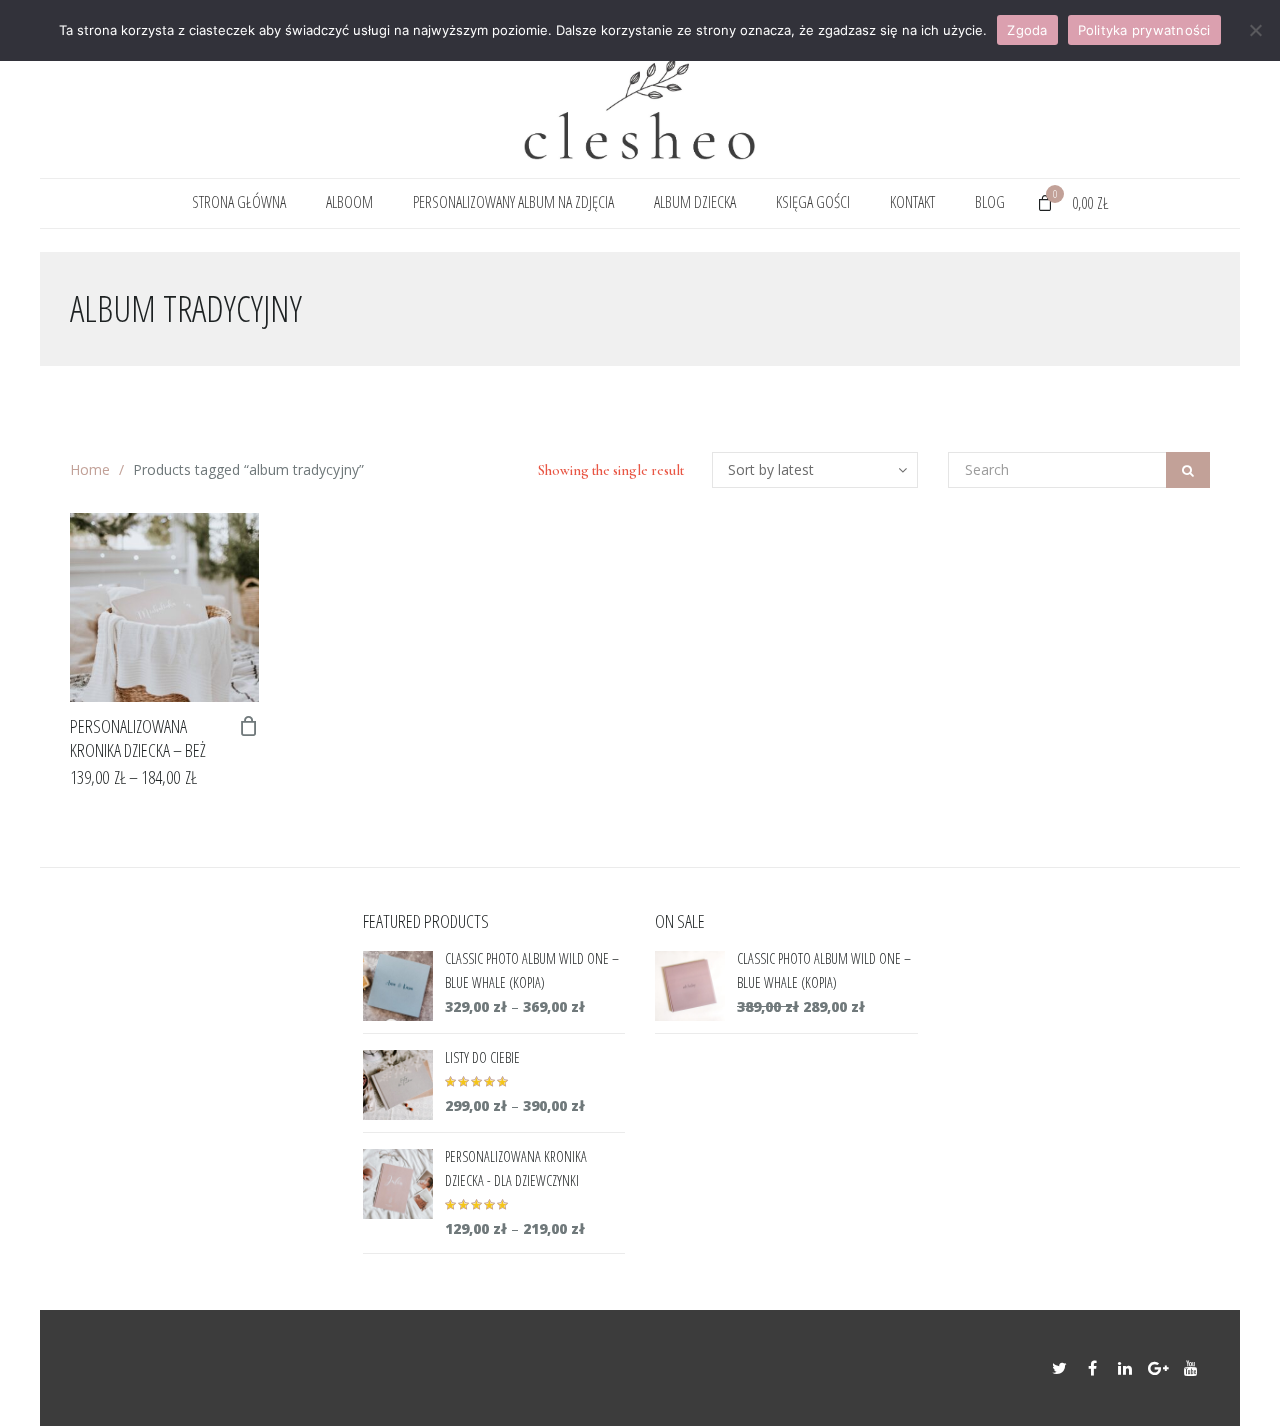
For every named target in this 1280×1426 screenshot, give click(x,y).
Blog (990, 202)
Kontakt (912, 202)
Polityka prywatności (1144, 30)
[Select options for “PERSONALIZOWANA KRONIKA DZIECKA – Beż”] (249, 726)
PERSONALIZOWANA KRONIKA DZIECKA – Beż (138, 738)
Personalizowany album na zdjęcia (513, 202)
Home (90, 469)
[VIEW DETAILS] (164, 607)
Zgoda (1027, 30)
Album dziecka (695, 202)
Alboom (349, 202)
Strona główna (239, 202)
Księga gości (813, 202)
